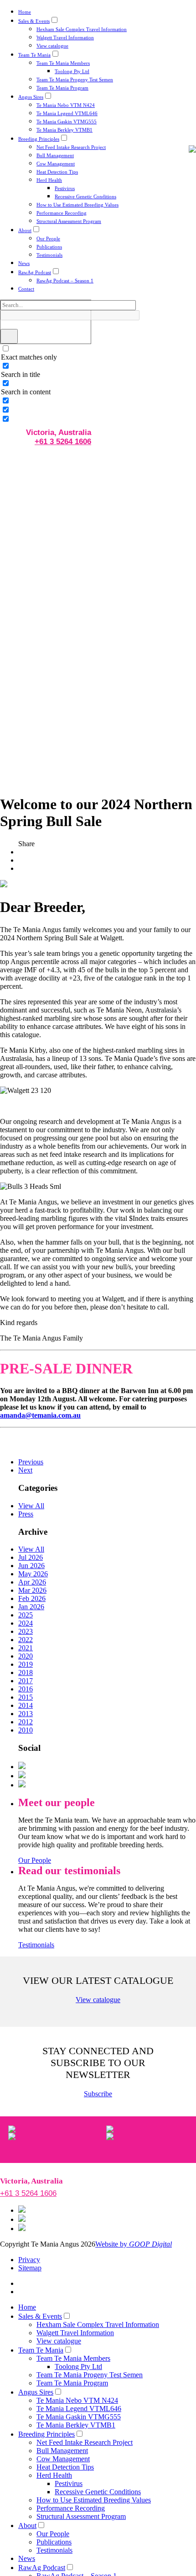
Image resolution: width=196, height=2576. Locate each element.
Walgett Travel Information (65, 37)
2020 (26, 1656)
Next (25, 1470)
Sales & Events (34, 21)
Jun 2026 (31, 1566)
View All (31, 1506)
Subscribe (98, 2094)
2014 (26, 1705)
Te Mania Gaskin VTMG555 (67, 122)
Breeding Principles (39, 139)
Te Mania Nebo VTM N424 (66, 105)
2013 (26, 1714)
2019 (26, 1664)
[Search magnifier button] (9, 336)
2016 (26, 1689)
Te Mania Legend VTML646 (67, 113)
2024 (26, 1623)
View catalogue (52, 46)
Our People (48, 239)
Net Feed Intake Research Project (71, 147)
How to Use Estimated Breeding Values (77, 205)
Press (26, 1514)
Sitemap (30, 2268)
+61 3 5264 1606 (63, 442)
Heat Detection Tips (57, 172)
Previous (31, 1462)
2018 (26, 1672)
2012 (26, 1722)
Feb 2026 (32, 1598)
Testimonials (49, 255)
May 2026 (33, 1574)
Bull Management (55, 155)
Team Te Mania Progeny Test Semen (75, 80)
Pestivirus (65, 188)
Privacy (29, 2260)
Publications (49, 247)
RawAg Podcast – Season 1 (65, 281)
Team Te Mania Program (62, 88)
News (24, 263)
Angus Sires (31, 97)
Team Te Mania (34, 55)
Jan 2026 (31, 1607)
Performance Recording (62, 213)
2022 (26, 1640)
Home (25, 12)
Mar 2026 (32, 1590)
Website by (134, 2244)
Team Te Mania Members (63, 63)
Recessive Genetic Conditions (85, 196)
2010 (26, 1730)
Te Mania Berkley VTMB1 (64, 130)
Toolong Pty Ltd (72, 71)
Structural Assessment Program (69, 221)
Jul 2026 (31, 1557)
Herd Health (49, 180)
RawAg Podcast (35, 272)
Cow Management (56, 164)
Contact (26, 289)
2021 (26, 1648)
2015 (26, 1697)
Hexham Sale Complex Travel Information (82, 29)
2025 (26, 1615)
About (25, 230)
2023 (26, 1631)
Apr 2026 (32, 1582)
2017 (26, 1681)
